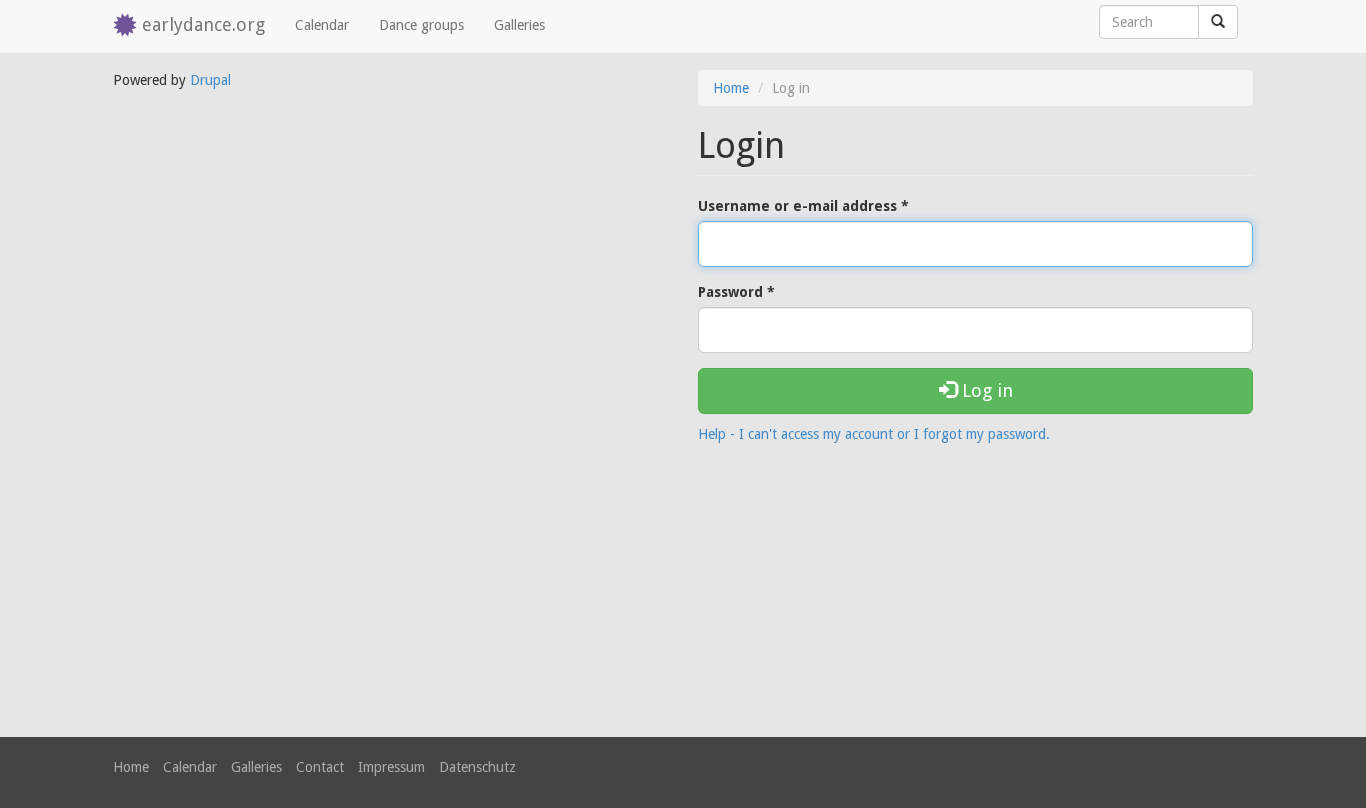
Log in (985, 390)
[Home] (127, 26)
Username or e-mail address (803, 206)
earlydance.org (203, 24)
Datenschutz (477, 767)
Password (736, 292)
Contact (320, 767)
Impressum (391, 767)
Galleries (519, 25)
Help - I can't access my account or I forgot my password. (874, 434)
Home (731, 88)
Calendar (322, 25)
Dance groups (421, 25)
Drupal (210, 80)
